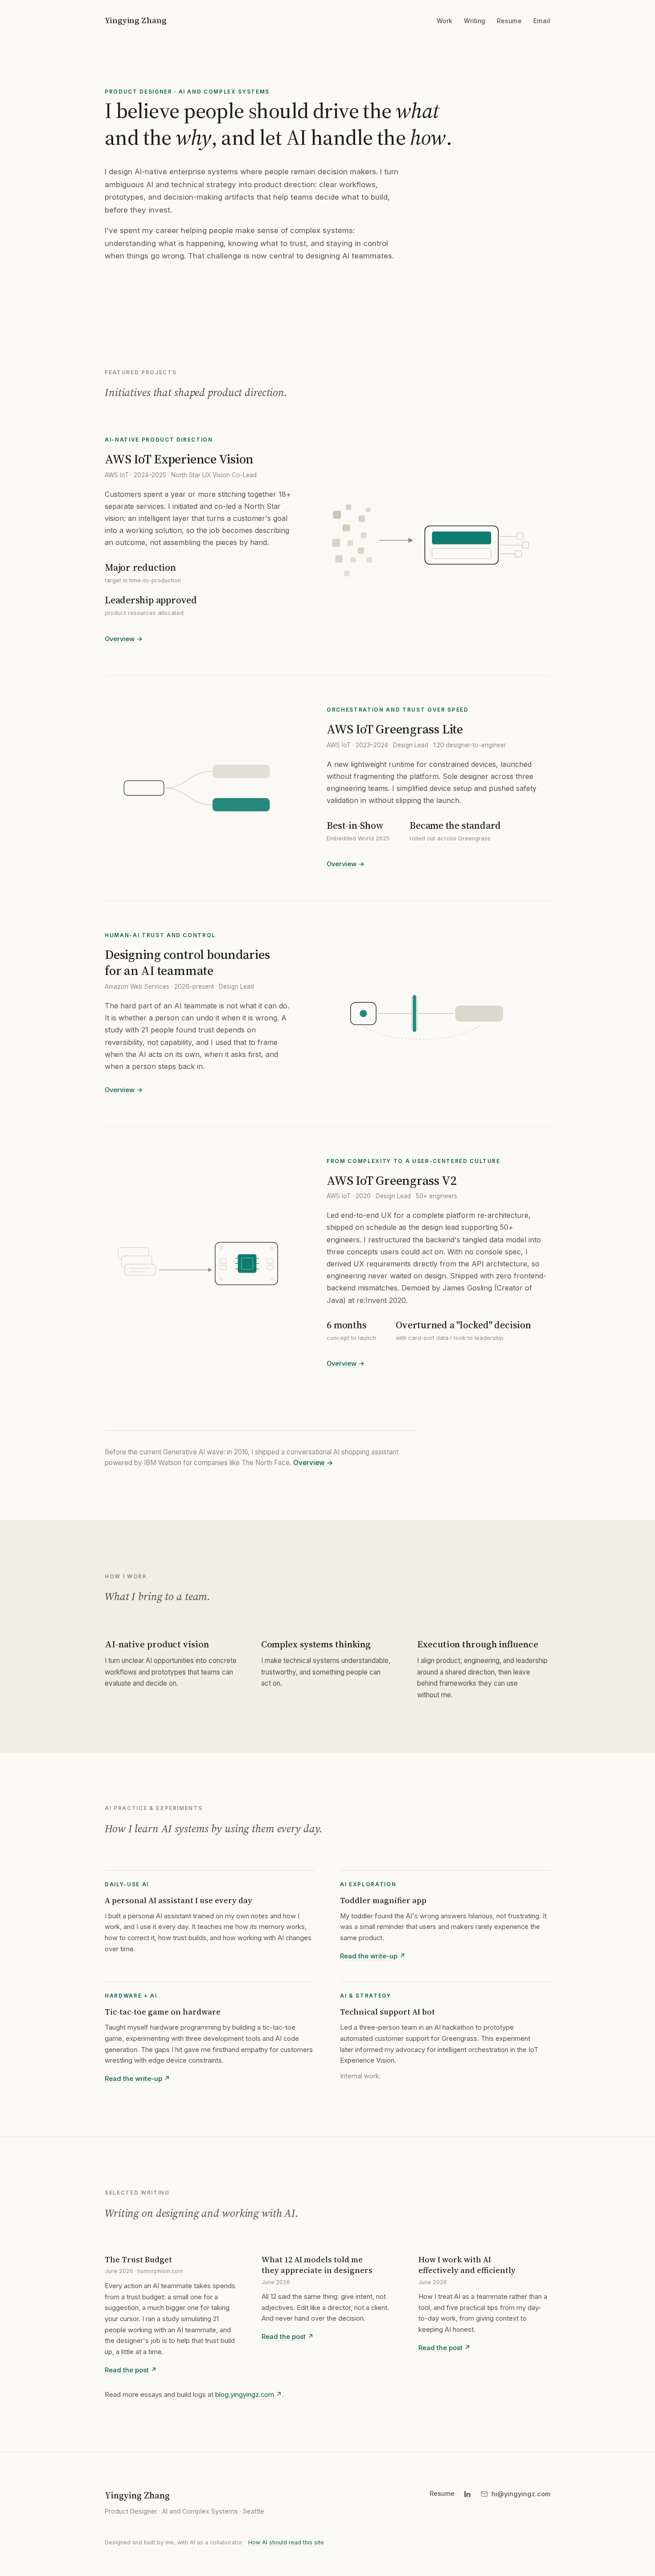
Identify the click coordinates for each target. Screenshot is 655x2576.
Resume (509, 21)
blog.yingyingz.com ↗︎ (249, 2395)
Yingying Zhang (136, 20)
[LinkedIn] (467, 2494)
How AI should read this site (286, 2542)
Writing (475, 21)
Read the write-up (373, 1956)
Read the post (131, 2370)
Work (444, 21)
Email (542, 21)
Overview (124, 639)
